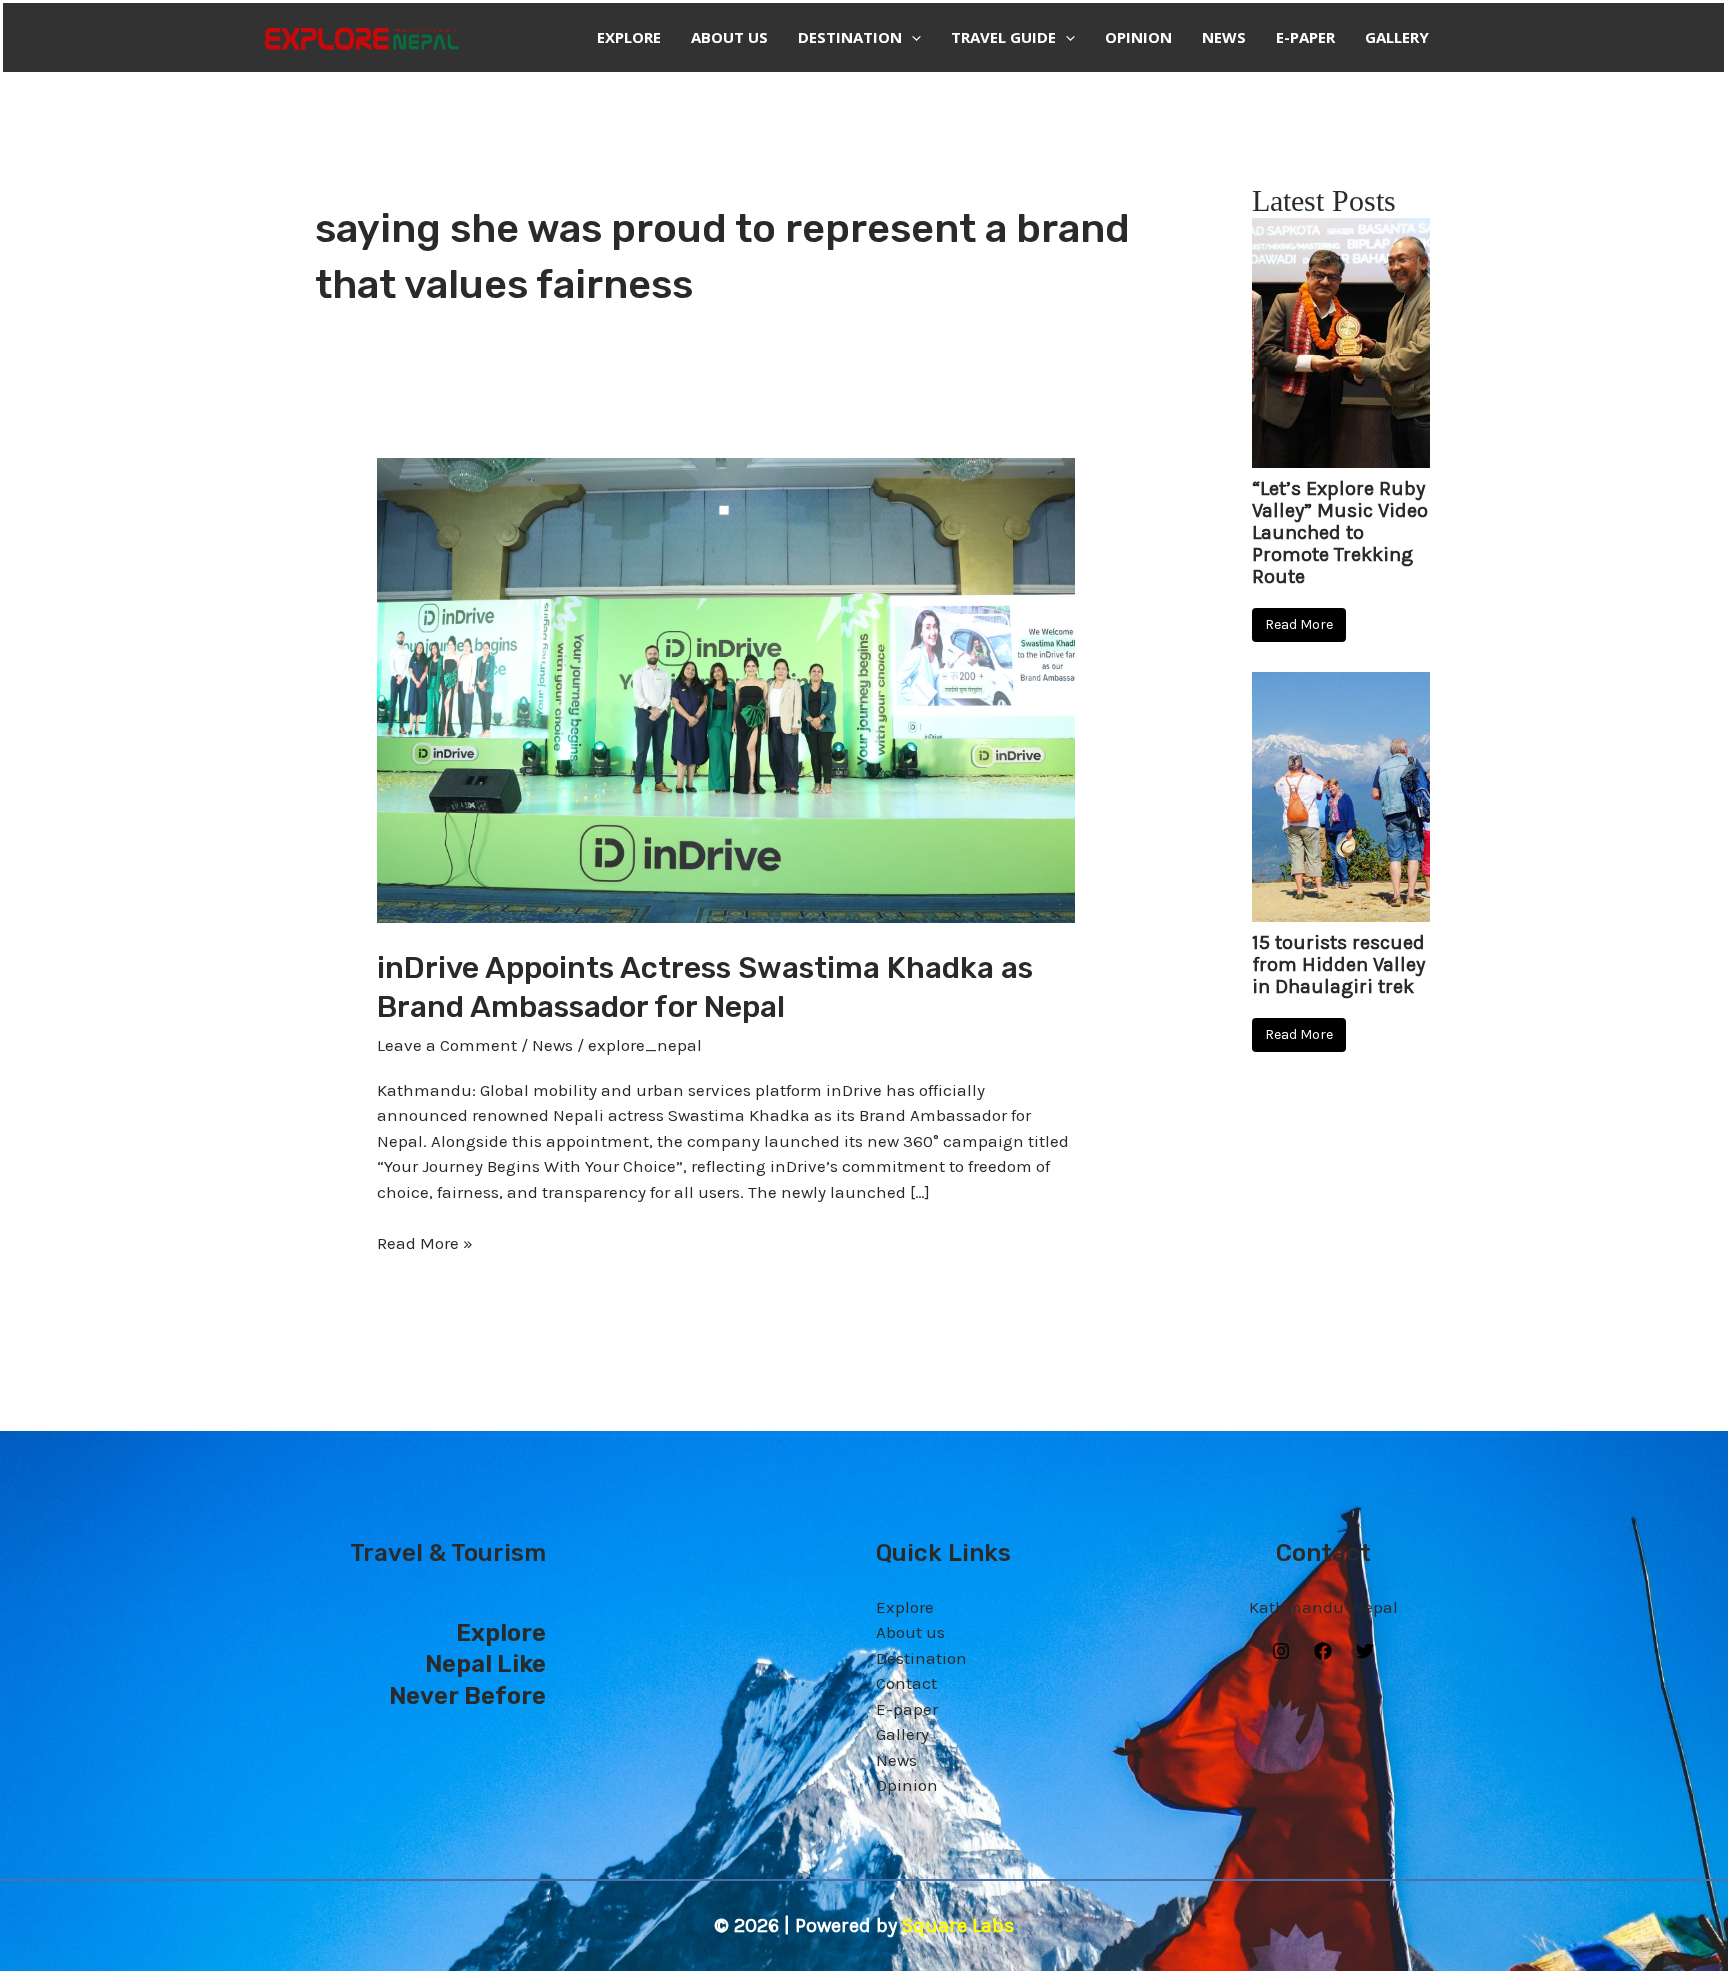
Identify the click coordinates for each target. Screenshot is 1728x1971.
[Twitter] (1365, 1651)
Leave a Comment (447, 1045)
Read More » (425, 1242)
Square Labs (958, 1925)
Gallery (1397, 37)
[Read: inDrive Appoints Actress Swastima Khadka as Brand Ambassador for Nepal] (725, 689)
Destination (850, 37)
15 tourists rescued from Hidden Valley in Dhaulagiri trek (1338, 965)
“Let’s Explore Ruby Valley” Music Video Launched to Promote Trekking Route (1340, 533)
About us (729, 37)
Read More (1299, 624)
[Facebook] (1323, 1651)
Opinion (1138, 37)
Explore (629, 37)
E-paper (1305, 37)
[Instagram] (1281, 1651)
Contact (906, 1683)
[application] (911, 37)
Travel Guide (1003, 37)
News (1224, 37)
